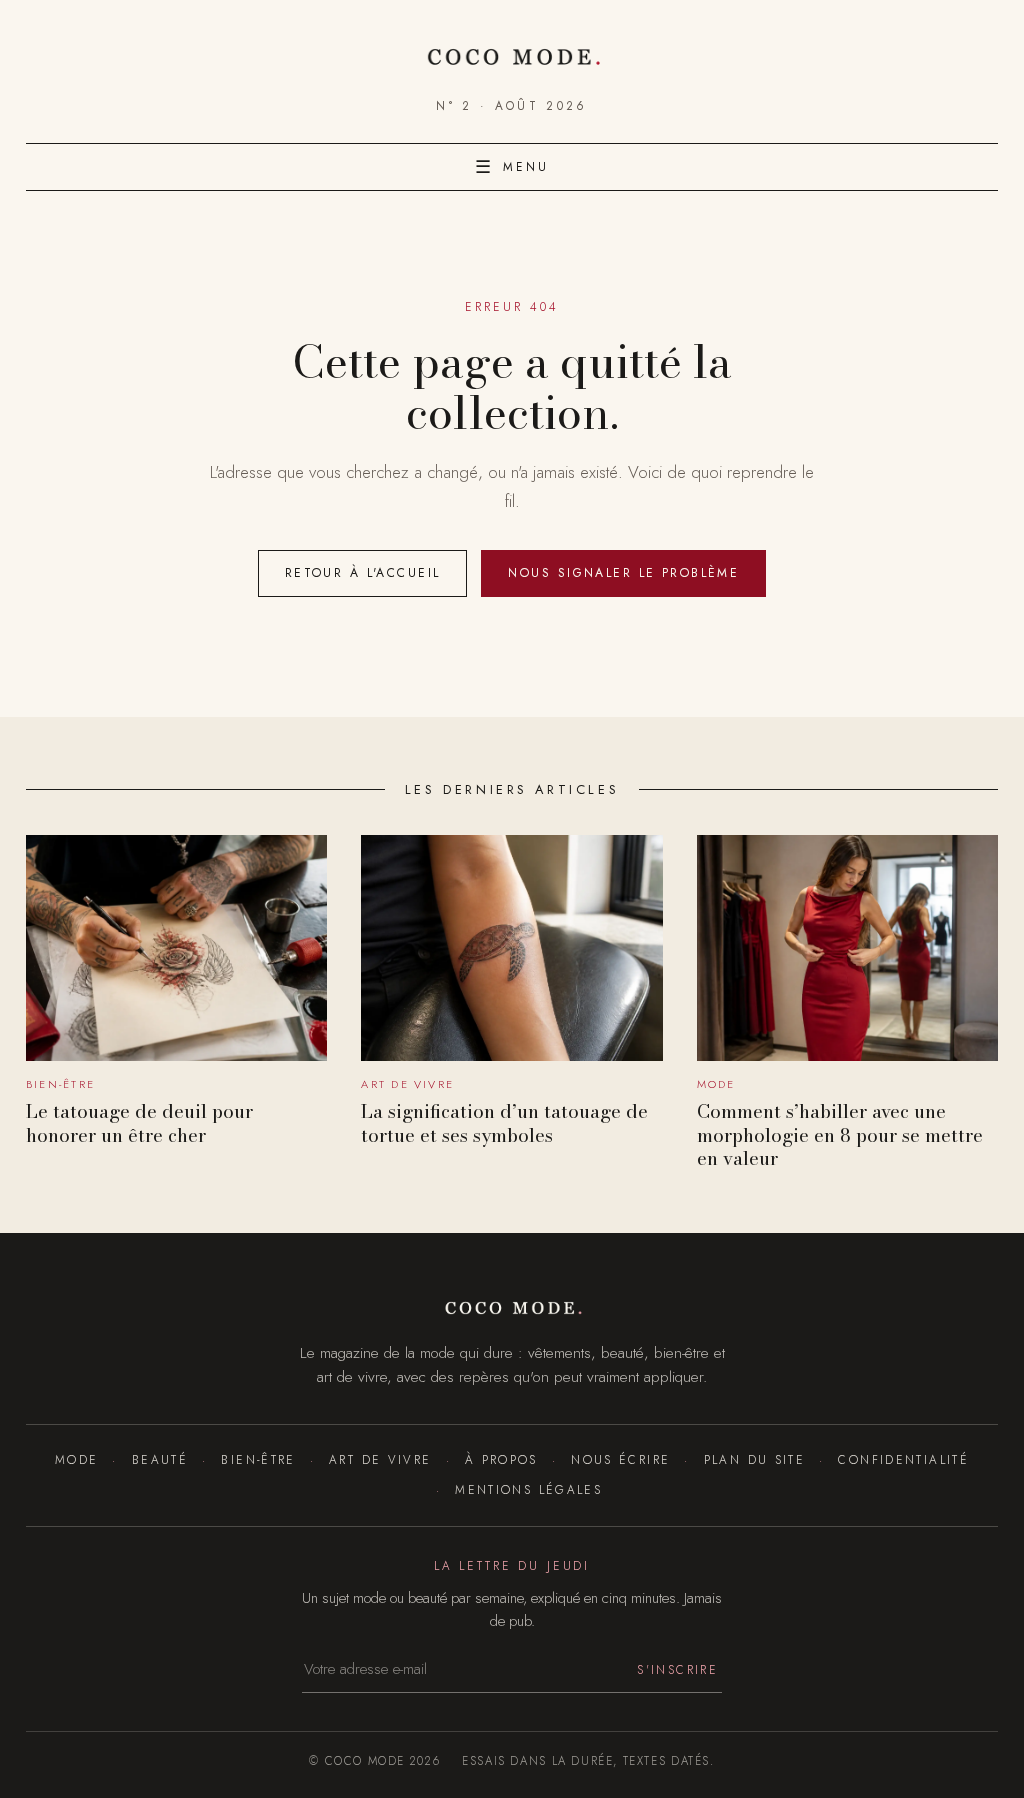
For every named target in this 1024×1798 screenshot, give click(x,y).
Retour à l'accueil (363, 573)
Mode (76, 1459)
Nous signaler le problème (623, 573)
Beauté (160, 1459)
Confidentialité (903, 1459)
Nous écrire (620, 1459)
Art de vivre (380, 1459)
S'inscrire (677, 1669)
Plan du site (754, 1459)
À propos (501, 1459)
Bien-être (258, 1459)
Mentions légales (528, 1489)
